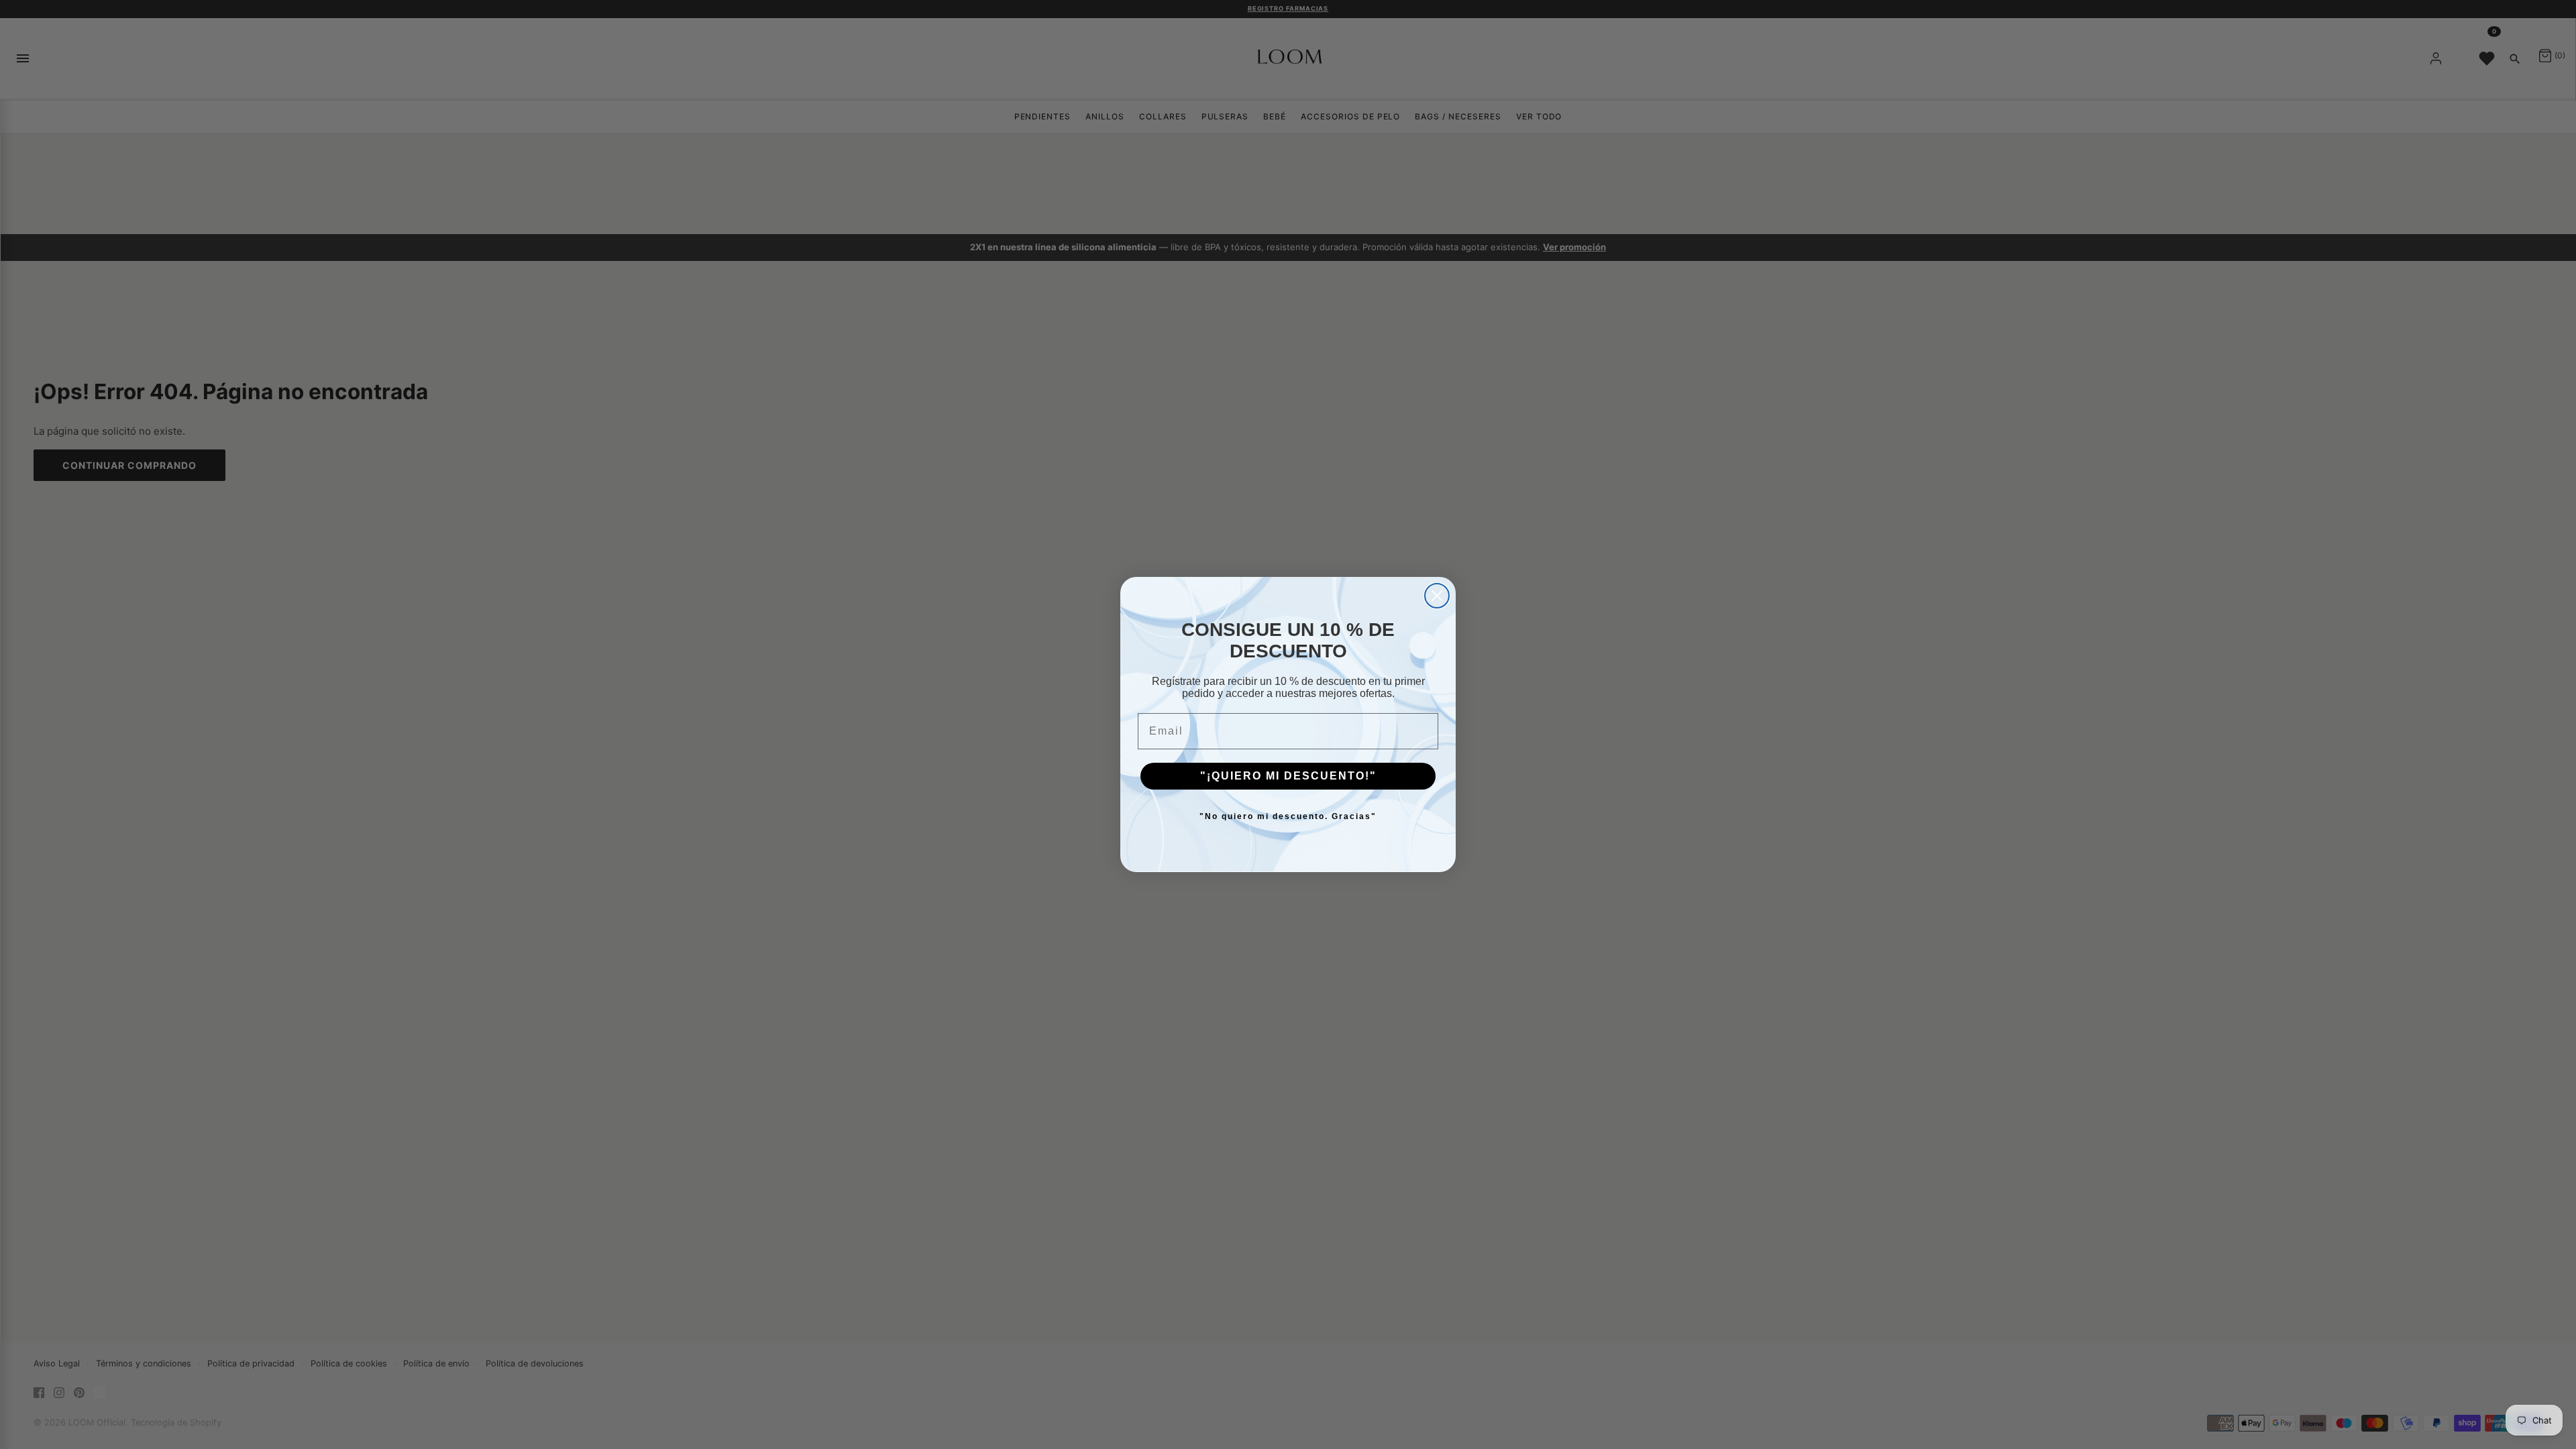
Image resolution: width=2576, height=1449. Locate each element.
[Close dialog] (1437, 596)
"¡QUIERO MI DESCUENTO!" (1288, 776)
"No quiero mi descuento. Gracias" (1288, 816)
